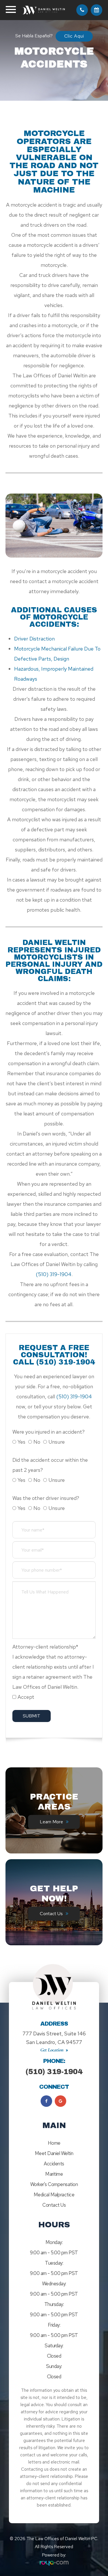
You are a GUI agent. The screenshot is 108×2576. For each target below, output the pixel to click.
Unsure (57, 1442)
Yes (21, 1442)
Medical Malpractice (54, 2195)
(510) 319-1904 (54, 2072)
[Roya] (54, 2563)
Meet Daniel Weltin (54, 2153)
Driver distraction (34, 639)
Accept (26, 1697)
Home (54, 2143)
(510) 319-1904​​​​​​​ (54, 1274)
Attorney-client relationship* (45, 1647)
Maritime (54, 2174)
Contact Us (51, 1914)
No (37, 1442)
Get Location (52, 2050)
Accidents (54, 2164)
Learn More (51, 1822)
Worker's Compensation (54, 2184)
